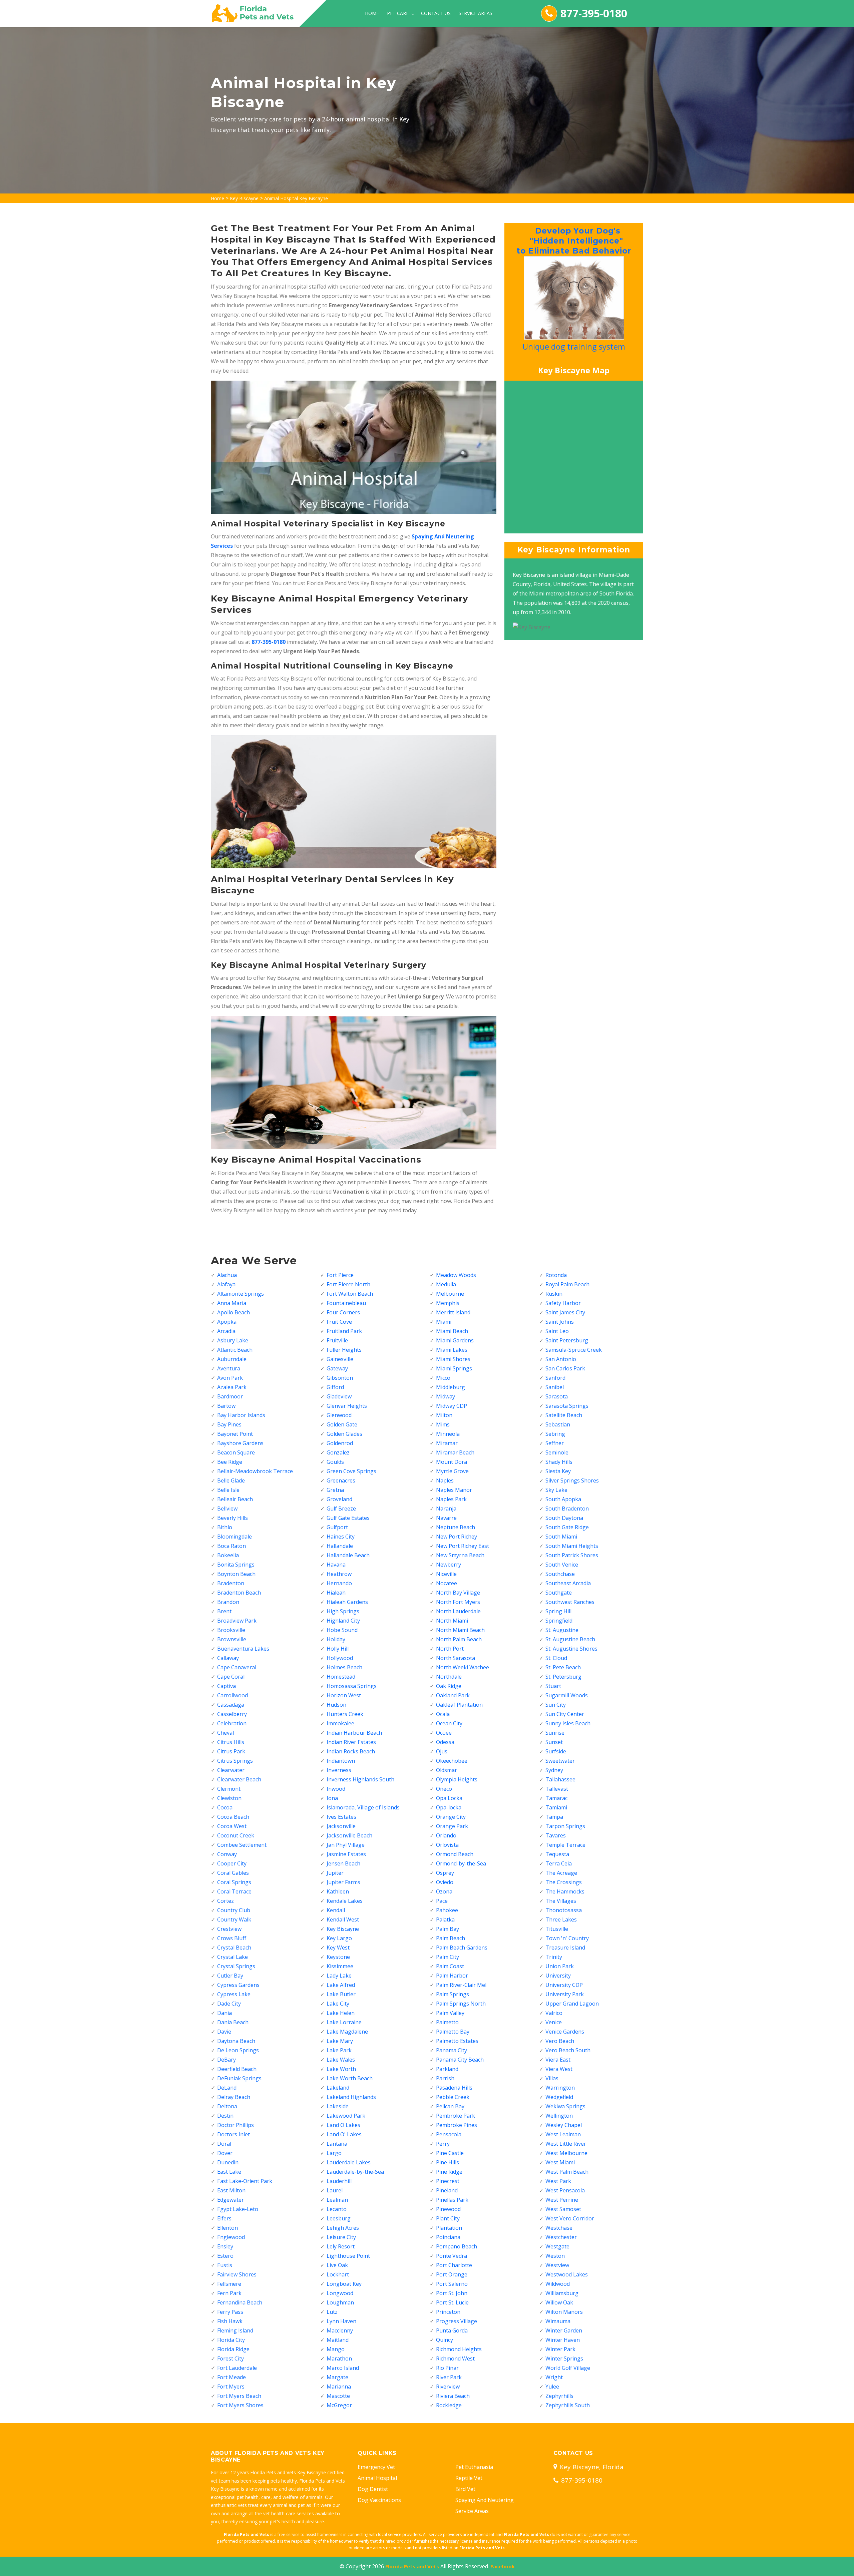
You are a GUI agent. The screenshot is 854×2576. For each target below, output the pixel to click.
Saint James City (565, 1312)
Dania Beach (233, 2022)
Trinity (554, 1957)
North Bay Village (458, 1593)
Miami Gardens (455, 1340)
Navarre (446, 1518)
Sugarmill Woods (567, 1695)
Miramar (447, 1443)
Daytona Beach (236, 2041)
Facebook (503, 2566)
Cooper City (232, 1863)
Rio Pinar (447, 2368)
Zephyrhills (559, 2396)
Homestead (341, 1677)
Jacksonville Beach (349, 1835)
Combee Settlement (242, 1845)
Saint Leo (557, 1331)
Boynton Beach (236, 1574)
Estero (225, 2256)
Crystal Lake (233, 1957)
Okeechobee (452, 1761)
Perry (443, 2144)
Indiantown (341, 1761)
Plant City (448, 2218)
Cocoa (225, 1807)
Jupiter (335, 1873)
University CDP (564, 1985)
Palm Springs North (461, 2004)
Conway (227, 1854)
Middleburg (451, 1387)
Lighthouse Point (348, 2256)
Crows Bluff (232, 1938)
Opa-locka (449, 1807)
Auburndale (232, 1359)
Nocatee (447, 1583)
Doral (224, 2144)
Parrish (445, 2078)
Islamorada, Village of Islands (363, 1807)
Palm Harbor (452, 1976)
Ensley (225, 2246)
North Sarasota (456, 1658)
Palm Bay (448, 1929)
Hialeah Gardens (347, 1602)
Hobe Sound (342, 1630)
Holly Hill (338, 1649)
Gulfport (337, 1527)
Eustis (225, 2265)
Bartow (226, 1406)
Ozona (444, 1891)
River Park (449, 2377)
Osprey (445, 1873)
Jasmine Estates (346, 1854)
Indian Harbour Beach (354, 1733)
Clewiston (229, 1798)
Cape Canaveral (237, 1667)
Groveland (339, 1499)
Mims (443, 1424)
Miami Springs (454, 1368)
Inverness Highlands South (360, 1779)
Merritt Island (453, 1312)
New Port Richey (457, 1537)
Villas (552, 2078)
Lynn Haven (341, 2321)
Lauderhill (339, 2181)
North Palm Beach (459, 1639)
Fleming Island (235, 2330)
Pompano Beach (457, 2246)
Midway (446, 1396)
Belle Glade (231, 1480)
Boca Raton (232, 1546)
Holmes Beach (344, 1667)
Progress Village (457, 2321)
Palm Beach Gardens (462, 1948)
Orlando (446, 1835)
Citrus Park (231, 1751)
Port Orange (452, 2274)
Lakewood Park (346, 2116)
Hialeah (336, 1593)
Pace (442, 1901)
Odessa (445, 1742)
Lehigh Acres (343, 2228)
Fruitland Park (344, 1331)
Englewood (231, 2237)
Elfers (224, 2218)
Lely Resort (341, 2246)
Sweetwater (560, 1761)
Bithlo (225, 1527)
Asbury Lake (233, 1340)
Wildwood (558, 2284)
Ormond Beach (455, 1854)
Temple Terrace (565, 1845)
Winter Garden (564, 2330)
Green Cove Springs (351, 1471)
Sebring (555, 1434)
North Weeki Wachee (463, 1667)
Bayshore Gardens (240, 1443)
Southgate (559, 1593)
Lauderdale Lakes (349, 2162)
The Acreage (561, 1873)
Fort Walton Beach (350, 1294)
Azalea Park (232, 1387)
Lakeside (338, 2106)
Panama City (452, 2050)
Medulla (446, 1284)
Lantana (337, 2144)
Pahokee (447, 1910)
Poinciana (448, 2237)
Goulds (335, 1462)
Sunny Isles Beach (568, 1723)
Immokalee (340, 1723)
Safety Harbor (563, 1303)
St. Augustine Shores (571, 1649)
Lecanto (337, 2209)
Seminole (557, 1452)
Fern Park (229, 2293)
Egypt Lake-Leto (238, 2209)
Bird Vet (465, 2489)
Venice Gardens (565, 2032)
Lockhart (338, 2274)
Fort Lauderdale (237, 2368)
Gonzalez (338, 1452)
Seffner (555, 1443)
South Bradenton (567, 1509)
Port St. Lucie (452, 2302)
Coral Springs (234, 1882)
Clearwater (231, 1770)
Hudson (336, 1705)
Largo (334, 2153)
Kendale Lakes (345, 1901)
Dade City (229, 2004)
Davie (224, 2032)
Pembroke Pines (457, 2125)
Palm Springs (453, 1994)
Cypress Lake (234, 1994)
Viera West (559, 2069)
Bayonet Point (235, 1434)
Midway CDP (452, 1406)
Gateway (337, 1368)
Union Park (560, 1966)
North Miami (452, 1621)
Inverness (339, 1770)
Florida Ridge (233, 2349)
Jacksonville (341, 1826)
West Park (558, 2181)
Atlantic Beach (235, 1350)
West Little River (566, 2144)
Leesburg (339, 2218)
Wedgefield (559, 2097)
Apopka (227, 1322)
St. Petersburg (563, 1677)
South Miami (561, 1537)
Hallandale (340, 1546)
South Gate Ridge (567, 1527)
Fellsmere (229, 2284)
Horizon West (344, 1695)
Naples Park (451, 1499)
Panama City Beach (460, 2060)
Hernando (339, 1583)
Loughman (340, 2302)
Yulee (552, 2387)
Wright (554, 2377)
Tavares (556, 1835)
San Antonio (561, 1359)
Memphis (448, 1303)
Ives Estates (341, 1817)
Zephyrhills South (568, 2405)
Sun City (556, 1705)
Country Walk (234, 1919)
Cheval (226, 1733)
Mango (336, 2349)
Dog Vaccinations (379, 2500)
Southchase (560, 1574)
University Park (565, 1994)
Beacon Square (236, 1452)
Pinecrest (448, 2181)
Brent (224, 1611)
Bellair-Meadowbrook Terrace (255, 1471)
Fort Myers (231, 2387)
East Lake (229, 2172)
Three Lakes (561, 1919)
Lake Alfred (341, 1985)
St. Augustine (562, 1630)
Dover (225, 2153)
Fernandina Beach (240, 2302)
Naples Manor (454, 1490)
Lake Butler (341, 1994)
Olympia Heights (457, 1779)
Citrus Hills (231, 1742)
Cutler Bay (230, 1976)
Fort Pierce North (348, 1284)
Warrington (560, 2088)
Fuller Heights (344, 1350)
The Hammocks (565, 1891)
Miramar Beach (455, 1452)
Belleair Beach (235, 1499)
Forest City (231, 2358)
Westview (557, 2265)
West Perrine (562, 2200)
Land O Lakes (343, 2125)
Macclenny (340, 2330)
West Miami (560, 2162)
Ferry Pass (230, 2312)
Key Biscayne (244, 198)
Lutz (332, 2312)
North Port (450, 1649)
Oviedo (445, 1882)
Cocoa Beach (233, 1817)
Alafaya (226, 1284)
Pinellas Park (452, 2200)
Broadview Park (237, 1621)
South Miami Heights (572, 1546)
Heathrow (339, 1574)
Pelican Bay (450, 2106)
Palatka (445, 1919)
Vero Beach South (568, 2050)
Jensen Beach (343, 1863)
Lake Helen (341, 2013)
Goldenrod (340, 1443)
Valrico (554, 2013)
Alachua (227, 1275)
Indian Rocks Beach (351, 1751)
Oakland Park (453, 1695)
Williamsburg (562, 2293)
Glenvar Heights (347, 1406)
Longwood (340, 2293)
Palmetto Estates (457, 2041)
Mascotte (338, 2396)
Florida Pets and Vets (412, 2566)
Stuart (553, 1686)
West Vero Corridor (570, 2218)
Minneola (448, 1434)
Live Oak (337, 2265)
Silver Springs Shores (572, 1480)
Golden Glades (344, 1434)
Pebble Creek (453, 2097)
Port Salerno (452, 2284)
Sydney (554, 1770)
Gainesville (340, 1359)
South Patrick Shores (572, 1555)
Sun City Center (565, 1714)
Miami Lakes (452, 1350)
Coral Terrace (234, 1891)
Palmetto (447, 2022)
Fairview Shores (237, 2274)
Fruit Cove (339, 1322)
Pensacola (449, 2134)
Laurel (335, 2190)
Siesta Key (558, 1471)
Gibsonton (340, 1378)
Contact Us (436, 13)
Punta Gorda (452, 2330)
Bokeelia (228, 1555)
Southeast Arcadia (568, 1583)
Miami (444, 1322)
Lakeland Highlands (351, 2097)
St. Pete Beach (563, 1667)
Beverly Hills (233, 1518)
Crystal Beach (234, 1948)
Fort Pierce (340, 1275)
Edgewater (231, 2200)
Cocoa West (232, 1826)
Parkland (447, 2069)
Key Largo (339, 1938)
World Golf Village (568, 2368)
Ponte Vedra (452, 2256)
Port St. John (452, 2293)
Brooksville (231, 1630)
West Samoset (563, 2209)
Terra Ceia (559, 1863)
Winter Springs (564, 2358)
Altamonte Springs (241, 1294)
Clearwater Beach (239, 1779)
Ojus (442, 1751)
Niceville (446, 1574)
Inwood (336, 1789)
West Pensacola (565, 2190)
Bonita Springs (236, 1565)
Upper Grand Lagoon (572, 2004)
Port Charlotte (454, 2265)
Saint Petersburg (567, 1340)
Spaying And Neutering (485, 2500)
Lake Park (339, 2050)
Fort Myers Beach (239, 2396)
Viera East (558, 2060)
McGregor (339, 2405)
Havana (336, 1565)
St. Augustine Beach (570, 1639)
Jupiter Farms (343, 1882)
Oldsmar (447, 1770)
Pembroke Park (456, 2116)
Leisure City (341, 2237)
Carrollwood (233, 1695)
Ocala (443, 1714)
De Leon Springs (238, 2050)
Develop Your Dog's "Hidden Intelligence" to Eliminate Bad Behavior (572, 241)
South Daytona (564, 1518)
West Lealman (563, 2134)
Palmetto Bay (453, 2032)
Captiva (227, 1686)
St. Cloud (556, 1658)
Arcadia (226, 1331)
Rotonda (556, 1275)
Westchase (559, 2228)
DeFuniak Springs (239, 2078)
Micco (443, 1378)
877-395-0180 (594, 13)
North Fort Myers (458, 1602)
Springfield (559, 1621)
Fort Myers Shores (240, 2405)
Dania (225, 2013)
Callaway (228, 1658)
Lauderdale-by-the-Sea (355, 2172)
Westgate (557, 2246)
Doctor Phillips (236, 2125)
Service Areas (476, 13)
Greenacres (341, 1480)
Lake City (338, 2004)
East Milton (231, 2190)
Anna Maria (232, 1303)
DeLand (227, 2088)
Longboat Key (344, 2284)
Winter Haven (563, 2340)
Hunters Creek (345, 1714)
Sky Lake (556, 1490)
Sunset (554, 1742)
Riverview (448, 2387)
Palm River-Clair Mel (461, 1985)
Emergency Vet (376, 2467)
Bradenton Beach (239, 1593)
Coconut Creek (236, 1835)
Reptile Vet (469, 2478)
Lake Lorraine (344, 2022)
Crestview (229, 1929)
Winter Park (560, 2349)
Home (372, 13)
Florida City (231, 2340)
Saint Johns (560, 1322)
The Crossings (564, 1882)
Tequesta (557, 1854)
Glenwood (339, 1415)
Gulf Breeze (341, 1509)
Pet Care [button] (398, 13)
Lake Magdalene (347, 2032)
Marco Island (343, 2368)
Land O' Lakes (344, 2134)
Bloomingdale (235, 1537)
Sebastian (558, 1424)
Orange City (451, 1817)
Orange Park (452, 1826)
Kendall (336, 1910)
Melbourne (450, 1294)
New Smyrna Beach (460, 1555)
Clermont (229, 1789)
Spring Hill (558, 1611)
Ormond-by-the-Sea (461, 1863)
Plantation (449, 2228)
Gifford (335, 1387)
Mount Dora (452, 1462)
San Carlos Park (565, 1368)
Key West (338, 1948)
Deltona (227, 2106)
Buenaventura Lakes (243, 1649)
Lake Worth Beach (350, 2078)
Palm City (448, 1957)
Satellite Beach (564, 1415)
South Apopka (563, 1499)
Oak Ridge (449, 1686)
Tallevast (557, 1789)
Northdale (449, 1677)
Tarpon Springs (565, 1826)
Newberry (449, 1565)
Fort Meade (232, 2377)
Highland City (343, 1621)
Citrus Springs (235, 1761)
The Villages (561, 1901)
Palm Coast (450, 1966)
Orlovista (447, 1845)
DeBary (227, 2060)
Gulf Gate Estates (348, 1518)
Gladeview (339, 1396)
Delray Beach (234, 2097)
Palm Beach (451, 1938)
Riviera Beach (453, 2396)
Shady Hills (559, 1462)
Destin (225, 2116)
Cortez (226, 1901)
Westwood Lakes (567, 2274)
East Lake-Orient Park (245, 2181)
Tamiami (556, 1807)
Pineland (447, 2190)
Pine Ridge (449, 2172)
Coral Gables (233, 1873)
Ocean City (449, 1723)
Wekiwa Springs (565, 2106)
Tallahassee (560, 1779)
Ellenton (228, 2228)
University (558, 1976)
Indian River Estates (351, 1742)
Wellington (559, 2116)
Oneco (444, 1789)
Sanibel (555, 1387)
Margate (337, 2377)
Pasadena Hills (454, 2088)
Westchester (561, 2237)
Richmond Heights (459, 2349)
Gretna (335, 1490)
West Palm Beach (567, 2172)
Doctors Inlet (234, 2134)
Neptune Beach (456, 1527)
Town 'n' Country (567, 1938)
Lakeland (338, 2088)
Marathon (339, 2358)
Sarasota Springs (567, 1406)
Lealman (337, 2200)
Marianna (339, 2387)
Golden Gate (342, 1424)
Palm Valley (450, 2013)
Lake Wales (341, 2060)
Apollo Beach (234, 1312)
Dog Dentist (373, 2489)
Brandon (228, 1602)
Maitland (338, 2340)
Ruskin (554, 1294)
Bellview (227, 1509)
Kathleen (338, 1891)
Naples (445, 1480)
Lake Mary (340, 2041)
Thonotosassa (564, 1910)
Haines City (341, 1537)
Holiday (336, 1639)
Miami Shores (453, 1359)
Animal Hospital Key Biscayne (296, 198)
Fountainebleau (346, 1303)
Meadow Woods (456, 1275)
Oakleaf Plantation (459, 1705)
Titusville (557, 1929)
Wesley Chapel (564, 2125)
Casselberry (232, 1714)
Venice (554, 2022)
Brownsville (232, 1639)
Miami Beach (452, 1331)
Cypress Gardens (238, 1985)
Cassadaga (231, 1705)
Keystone (338, 1957)
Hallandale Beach (348, 1555)
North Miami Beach (460, 1630)
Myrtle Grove (452, 1471)
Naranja (446, 1509)
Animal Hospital (377, 2478)
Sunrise (555, 1733)
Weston (555, 2256)
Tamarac (556, 1798)
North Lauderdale (458, 1611)
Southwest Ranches (570, 1602)
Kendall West (343, 1919)
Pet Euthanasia (474, 2467)
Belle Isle (228, 1490)
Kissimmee (340, 1966)
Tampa (554, 1817)
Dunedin (228, 2162)
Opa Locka (449, 1798)
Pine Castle (450, 2153)
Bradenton (231, 1583)
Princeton (448, 2312)
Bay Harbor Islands (241, 1415)
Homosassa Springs (352, 1686)
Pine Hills (448, 2162)
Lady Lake (339, 1976)
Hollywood (340, 1658)
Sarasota (557, 1396)
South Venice (562, 1565)
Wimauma (558, 2321)
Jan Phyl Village (346, 1845)
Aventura (229, 1368)
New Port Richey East (463, 1546)
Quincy (445, 2340)
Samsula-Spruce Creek (574, 1350)
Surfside (556, 1751)
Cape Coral (231, 1677)
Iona (332, 1798)
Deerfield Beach (237, 2069)
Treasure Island (565, 1948)
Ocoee (444, 1733)
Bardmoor (230, 1396)
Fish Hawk (230, 2321)
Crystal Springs (236, 1966)
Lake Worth (341, 2069)
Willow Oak (559, 2302)
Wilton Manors (564, 2312)
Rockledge (449, 2405)
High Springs (343, 1611)
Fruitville (337, 1340)
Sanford (555, 1378)
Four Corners (343, 1312)
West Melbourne (566, 2153)
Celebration (232, 1723)
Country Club (234, 1910)
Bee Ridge (230, 1462)
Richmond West (455, 2358)
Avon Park (230, 1378)
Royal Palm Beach (567, 1284)
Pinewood (448, 2209)
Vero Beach (560, 2041)
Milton (444, 1415)
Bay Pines (229, 1424)
